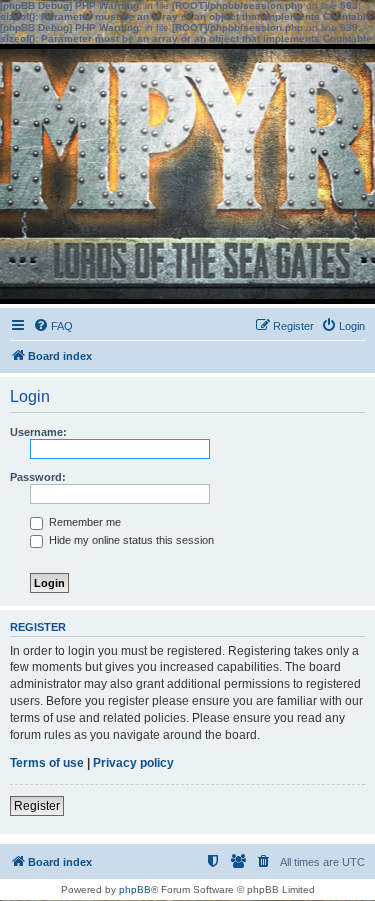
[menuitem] (53, 326)
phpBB (135, 889)
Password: (38, 477)
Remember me (83, 522)
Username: (38, 432)
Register (37, 806)
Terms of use (47, 763)
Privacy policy (133, 763)
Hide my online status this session (130, 540)
